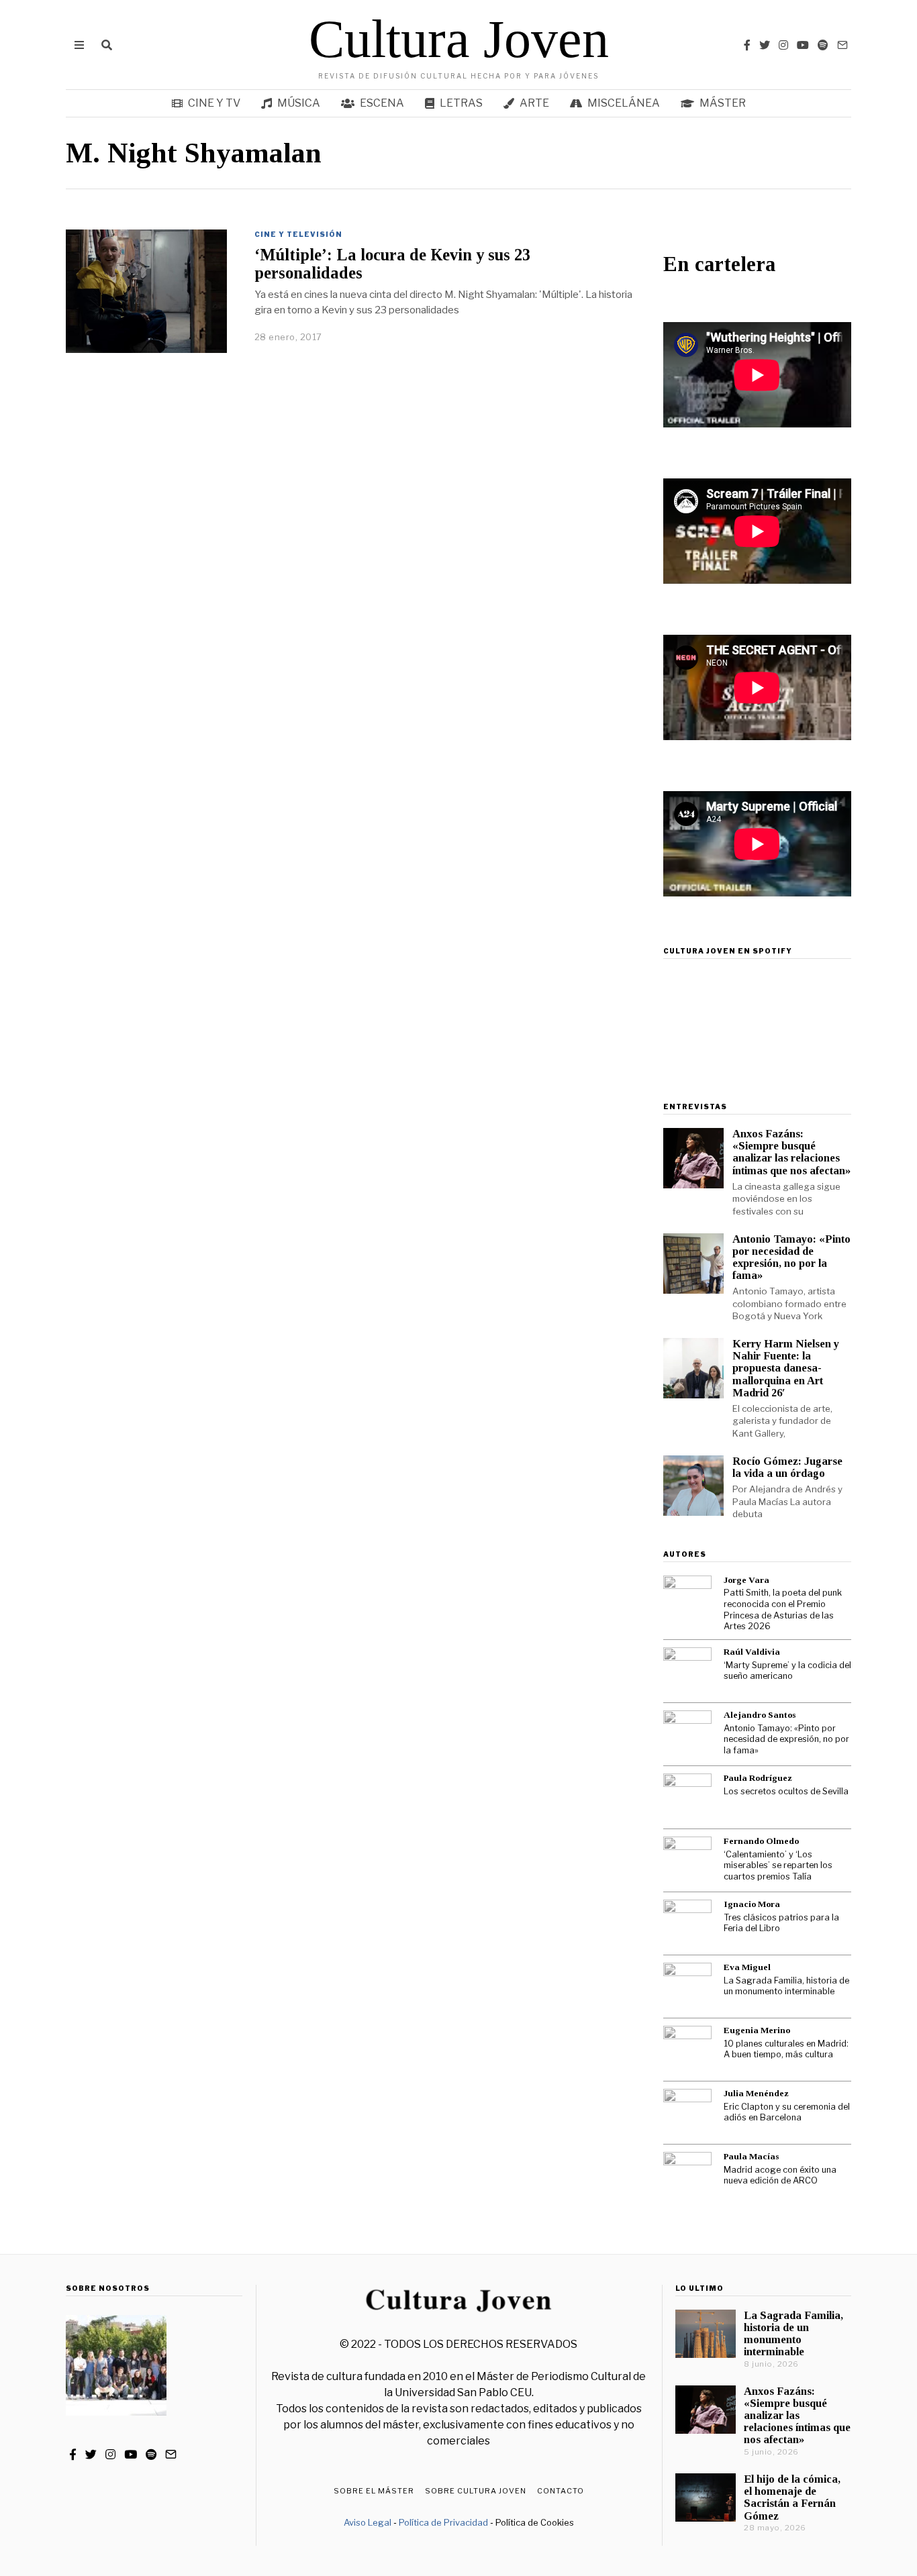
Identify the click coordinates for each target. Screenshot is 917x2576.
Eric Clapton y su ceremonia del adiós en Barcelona (787, 2112)
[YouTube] (803, 45)
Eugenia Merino (757, 2030)
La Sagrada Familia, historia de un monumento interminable (786, 1986)
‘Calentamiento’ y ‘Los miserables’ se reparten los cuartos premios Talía (778, 1865)
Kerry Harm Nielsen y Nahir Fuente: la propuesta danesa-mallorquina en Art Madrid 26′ (786, 1368)
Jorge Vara (746, 1580)
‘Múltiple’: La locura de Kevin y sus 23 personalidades (392, 264)
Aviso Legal (368, 2522)
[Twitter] (765, 45)
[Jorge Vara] (687, 1600)
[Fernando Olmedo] (687, 1861)
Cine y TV (214, 103)
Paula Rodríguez (758, 1778)
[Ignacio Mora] (687, 1924)
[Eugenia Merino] (687, 2050)
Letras (461, 103)
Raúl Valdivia (752, 1652)
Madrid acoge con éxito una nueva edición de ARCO (780, 2175)
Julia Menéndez (756, 2093)
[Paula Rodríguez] (687, 1798)
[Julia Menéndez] (687, 2113)
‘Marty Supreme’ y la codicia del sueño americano (787, 1671)
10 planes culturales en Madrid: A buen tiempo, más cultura (786, 2049)
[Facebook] (747, 45)
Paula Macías (751, 2156)
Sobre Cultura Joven (476, 2491)
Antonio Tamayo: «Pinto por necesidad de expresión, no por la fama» (791, 1257)
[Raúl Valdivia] (687, 1671)
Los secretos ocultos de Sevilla (786, 1791)
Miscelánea (624, 103)
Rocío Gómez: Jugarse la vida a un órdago (787, 1467)
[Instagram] (783, 45)
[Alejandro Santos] (687, 1735)
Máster (723, 103)
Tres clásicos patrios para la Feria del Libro (781, 1923)
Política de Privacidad (443, 2522)
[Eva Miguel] (687, 1987)
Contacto (561, 2491)
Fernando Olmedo (761, 1841)
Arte (534, 103)
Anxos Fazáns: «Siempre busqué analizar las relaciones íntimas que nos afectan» (791, 1152)
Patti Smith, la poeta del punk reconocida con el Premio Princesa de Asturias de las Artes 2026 (783, 1609)
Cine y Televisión (298, 234)
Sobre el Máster (374, 2491)
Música (299, 103)
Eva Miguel (747, 1967)
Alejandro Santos (760, 1715)
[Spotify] (823, 45)
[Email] (842, 45)
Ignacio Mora (752, 1904)
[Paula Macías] (687, 2176)
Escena (382, 103)
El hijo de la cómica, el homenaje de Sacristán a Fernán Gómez (792, 2497)
